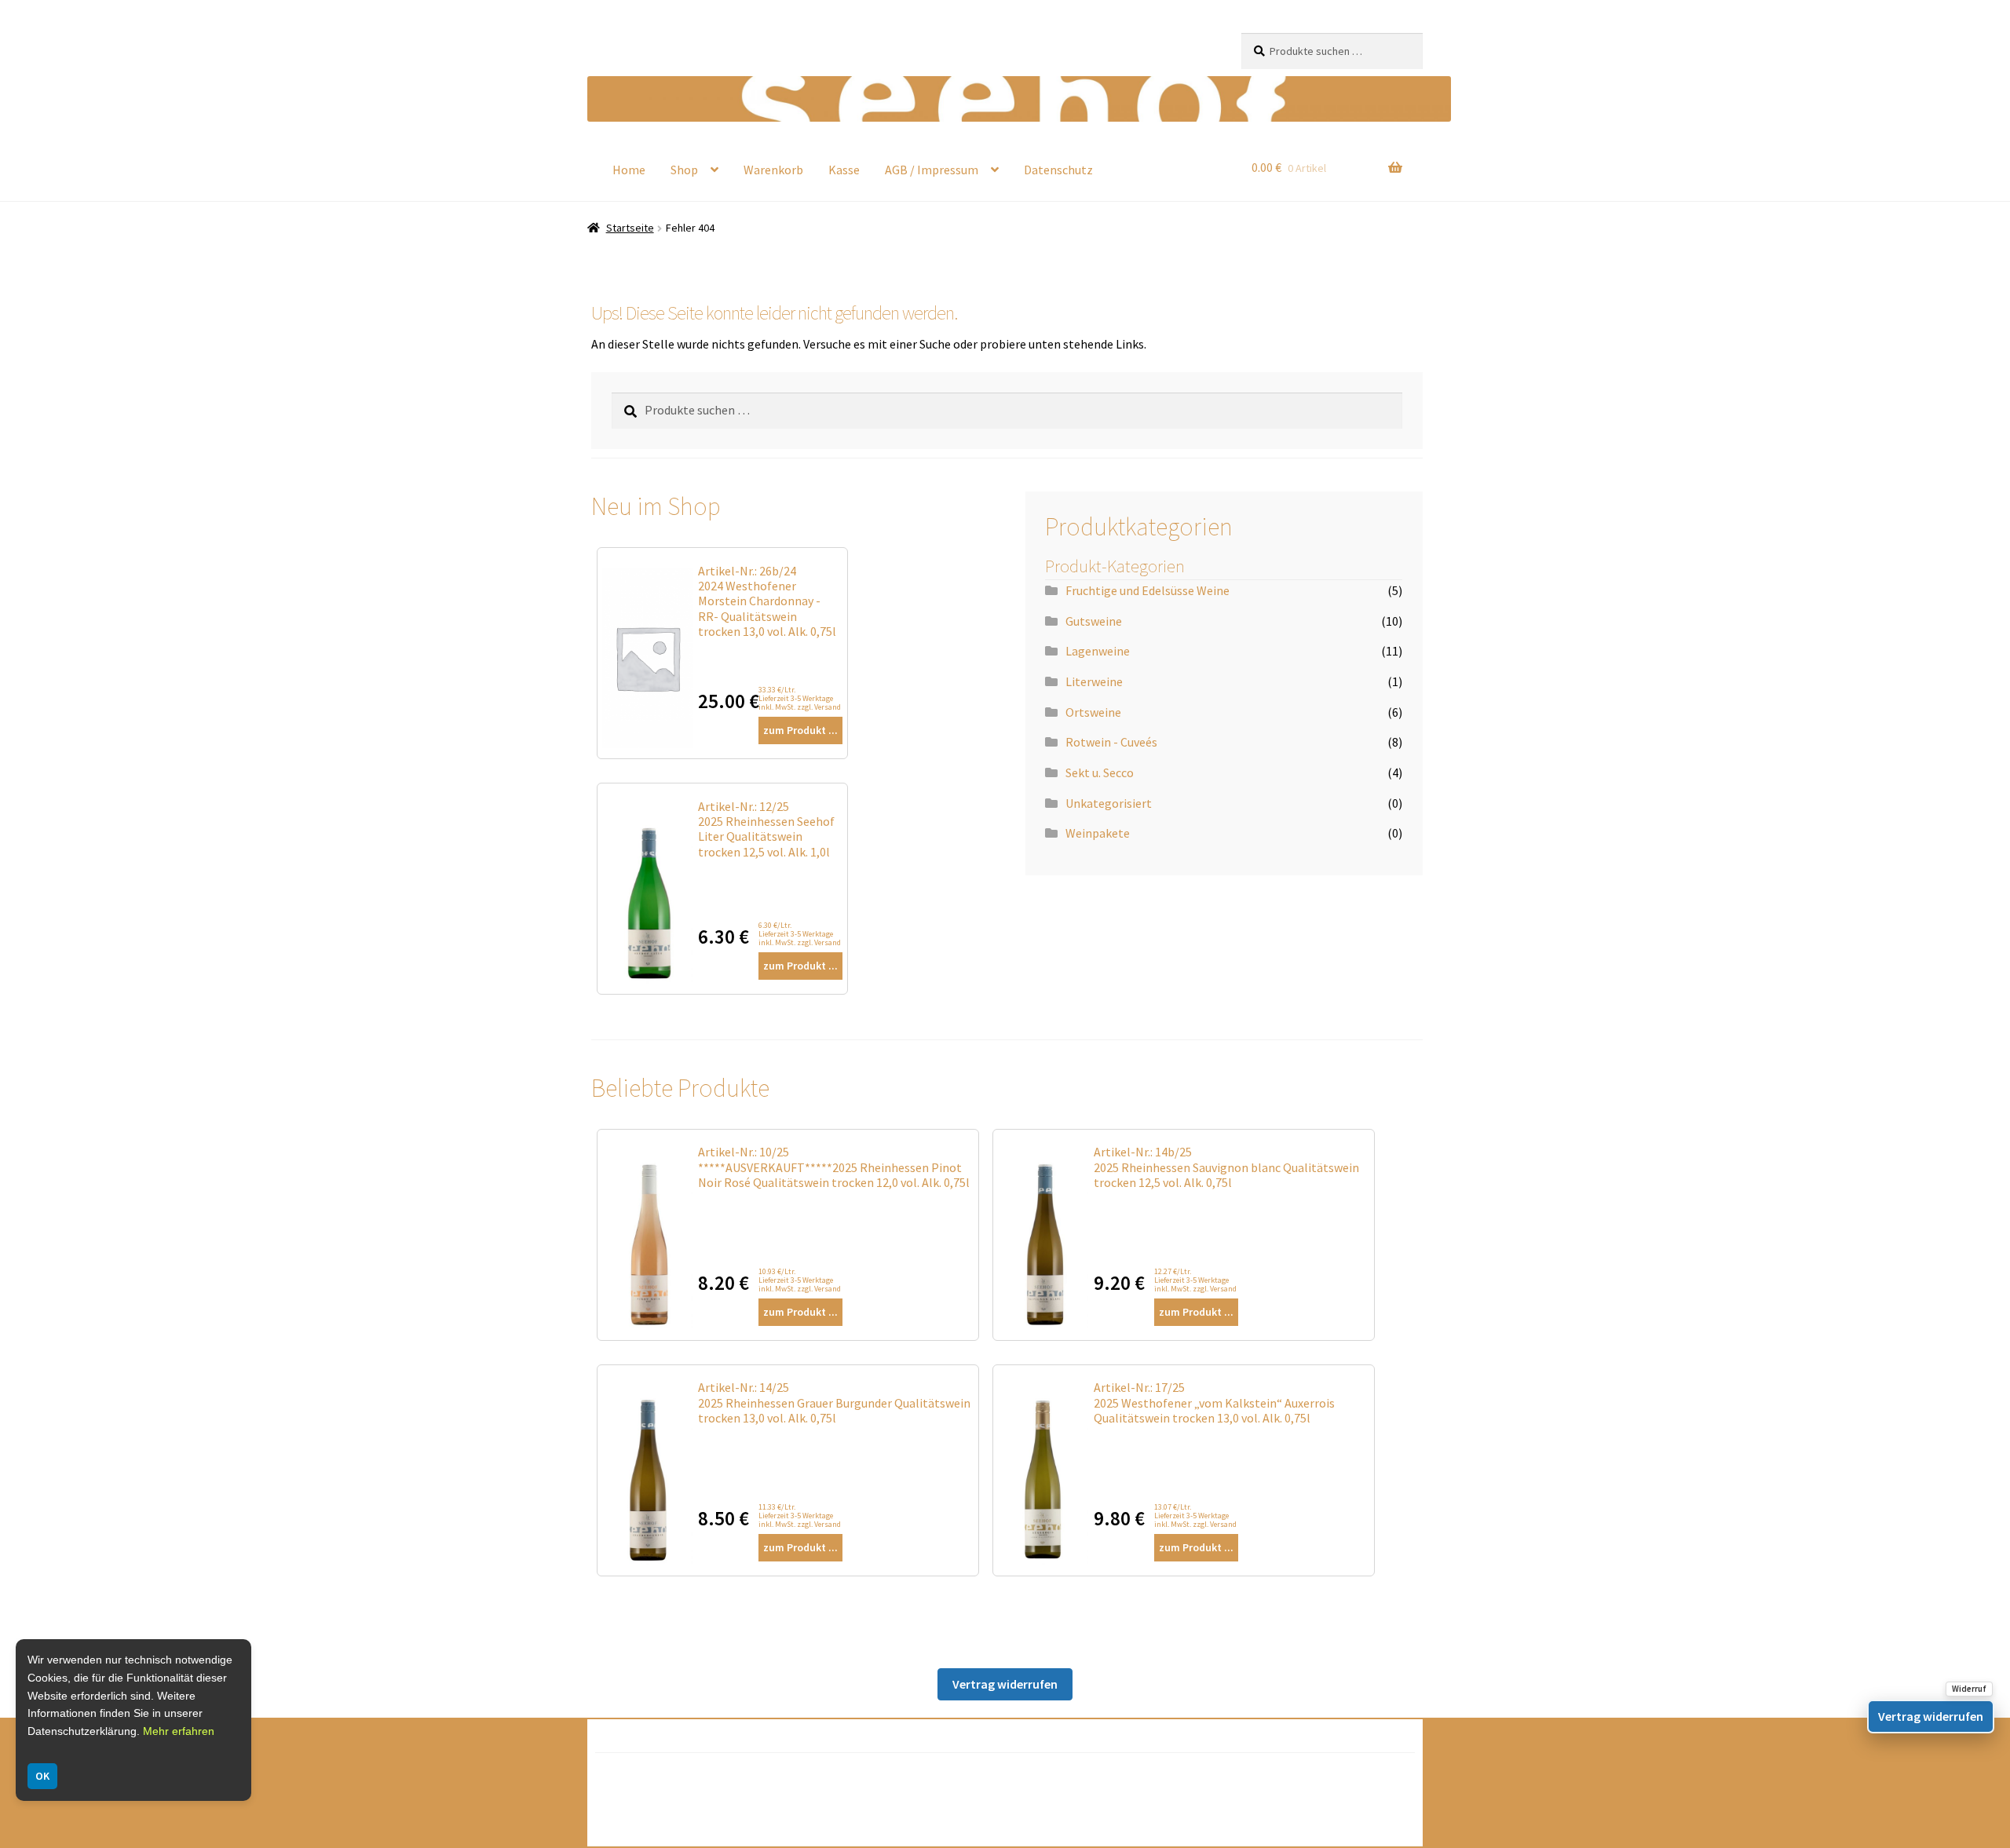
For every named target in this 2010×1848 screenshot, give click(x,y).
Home (629, 170)
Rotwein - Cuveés (1111, 742)
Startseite (630, 228)
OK (42, 1776)
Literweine (1094, 681)
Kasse (844, 170)
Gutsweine (1094, 621)
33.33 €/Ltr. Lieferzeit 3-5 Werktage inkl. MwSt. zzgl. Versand (800, 698)
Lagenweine (1098, 651)
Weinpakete (1098, 833)
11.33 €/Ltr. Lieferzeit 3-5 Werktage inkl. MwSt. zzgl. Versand (800, 1516)
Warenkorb (773, 170)
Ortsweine (1093, 712)
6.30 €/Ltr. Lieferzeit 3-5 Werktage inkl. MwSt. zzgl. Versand (800, 934)
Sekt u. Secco (1100, 772)
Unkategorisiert (1109, 803)
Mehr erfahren (179, 1731)
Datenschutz (1058, 170)
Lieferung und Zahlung (676, 1824)
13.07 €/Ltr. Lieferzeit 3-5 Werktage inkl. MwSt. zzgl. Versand (1195, 1516)
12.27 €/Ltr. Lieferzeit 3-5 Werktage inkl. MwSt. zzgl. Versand (1195, 1280)
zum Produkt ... (800, 730)
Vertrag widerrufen (1005, 1684)
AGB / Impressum (932, 170)
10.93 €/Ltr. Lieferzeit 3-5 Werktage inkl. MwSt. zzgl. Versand (800, 1280)
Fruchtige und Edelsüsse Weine (1148, 590)
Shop (684, 170)
